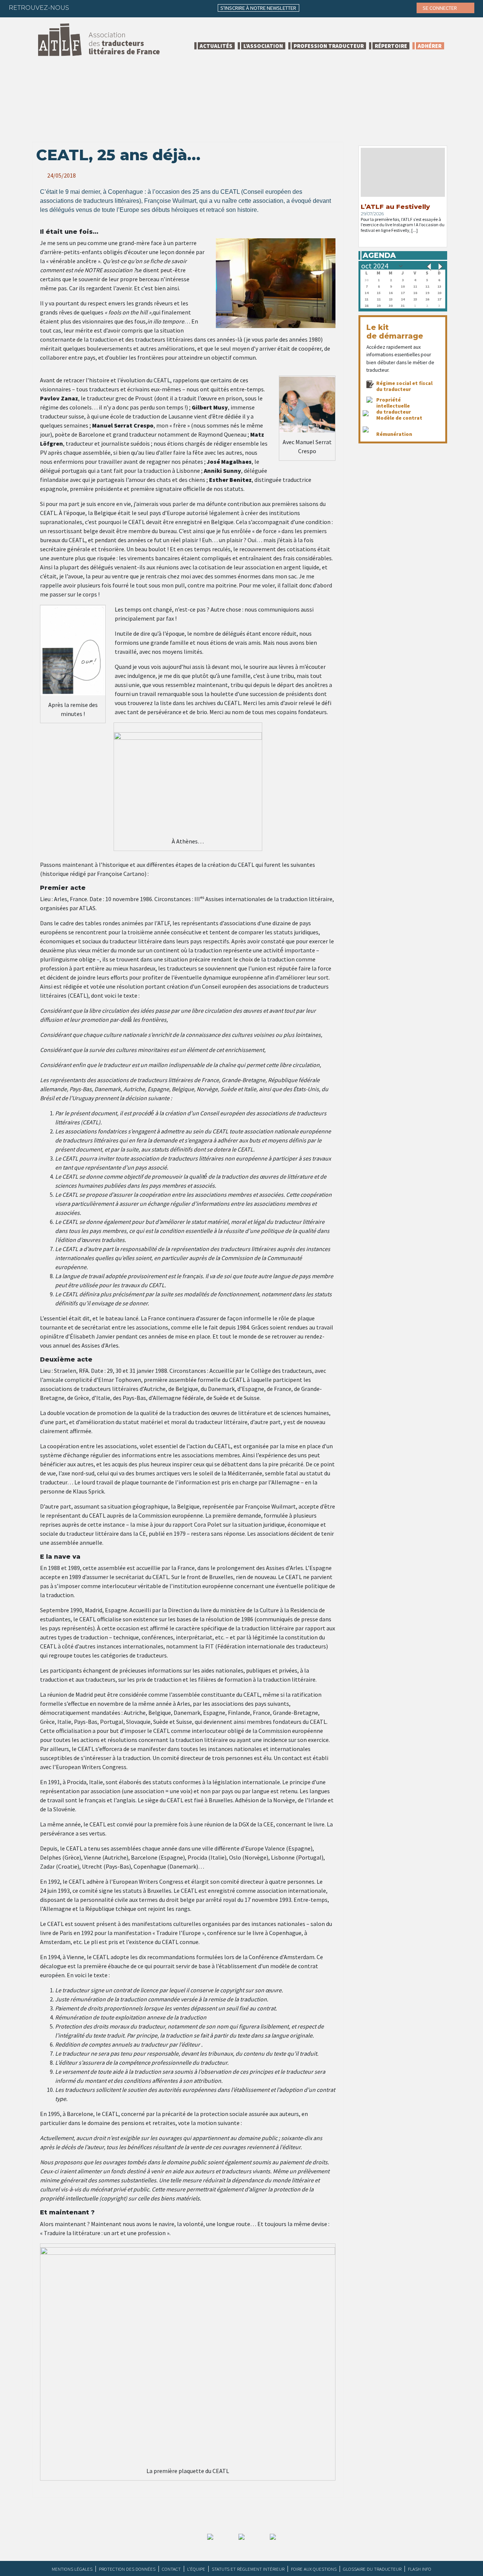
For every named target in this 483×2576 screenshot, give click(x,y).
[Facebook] (82, 8)
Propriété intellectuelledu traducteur (394, 406)
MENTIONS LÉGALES (72, 2569)
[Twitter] (96, 8)
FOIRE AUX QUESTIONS (314, 2569)
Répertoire (391, 46)
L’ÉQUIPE (196, 2569)
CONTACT (171, 2569)
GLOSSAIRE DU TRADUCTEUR (372, 2569)
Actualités (216, 46)
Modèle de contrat (399, 418)
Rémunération (394, 434)
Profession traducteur (329, 46)
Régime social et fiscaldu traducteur (404, 386)
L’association (263, 46)
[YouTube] (140, 8)
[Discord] (155, 8)
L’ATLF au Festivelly (395, 207)
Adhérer (430, 46)
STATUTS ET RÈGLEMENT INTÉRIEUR (248, 2569)
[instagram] (126, 8)
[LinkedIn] (111, 8)
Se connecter (440, 8)
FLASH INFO (420, 2569)
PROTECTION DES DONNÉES (127, 2569)
